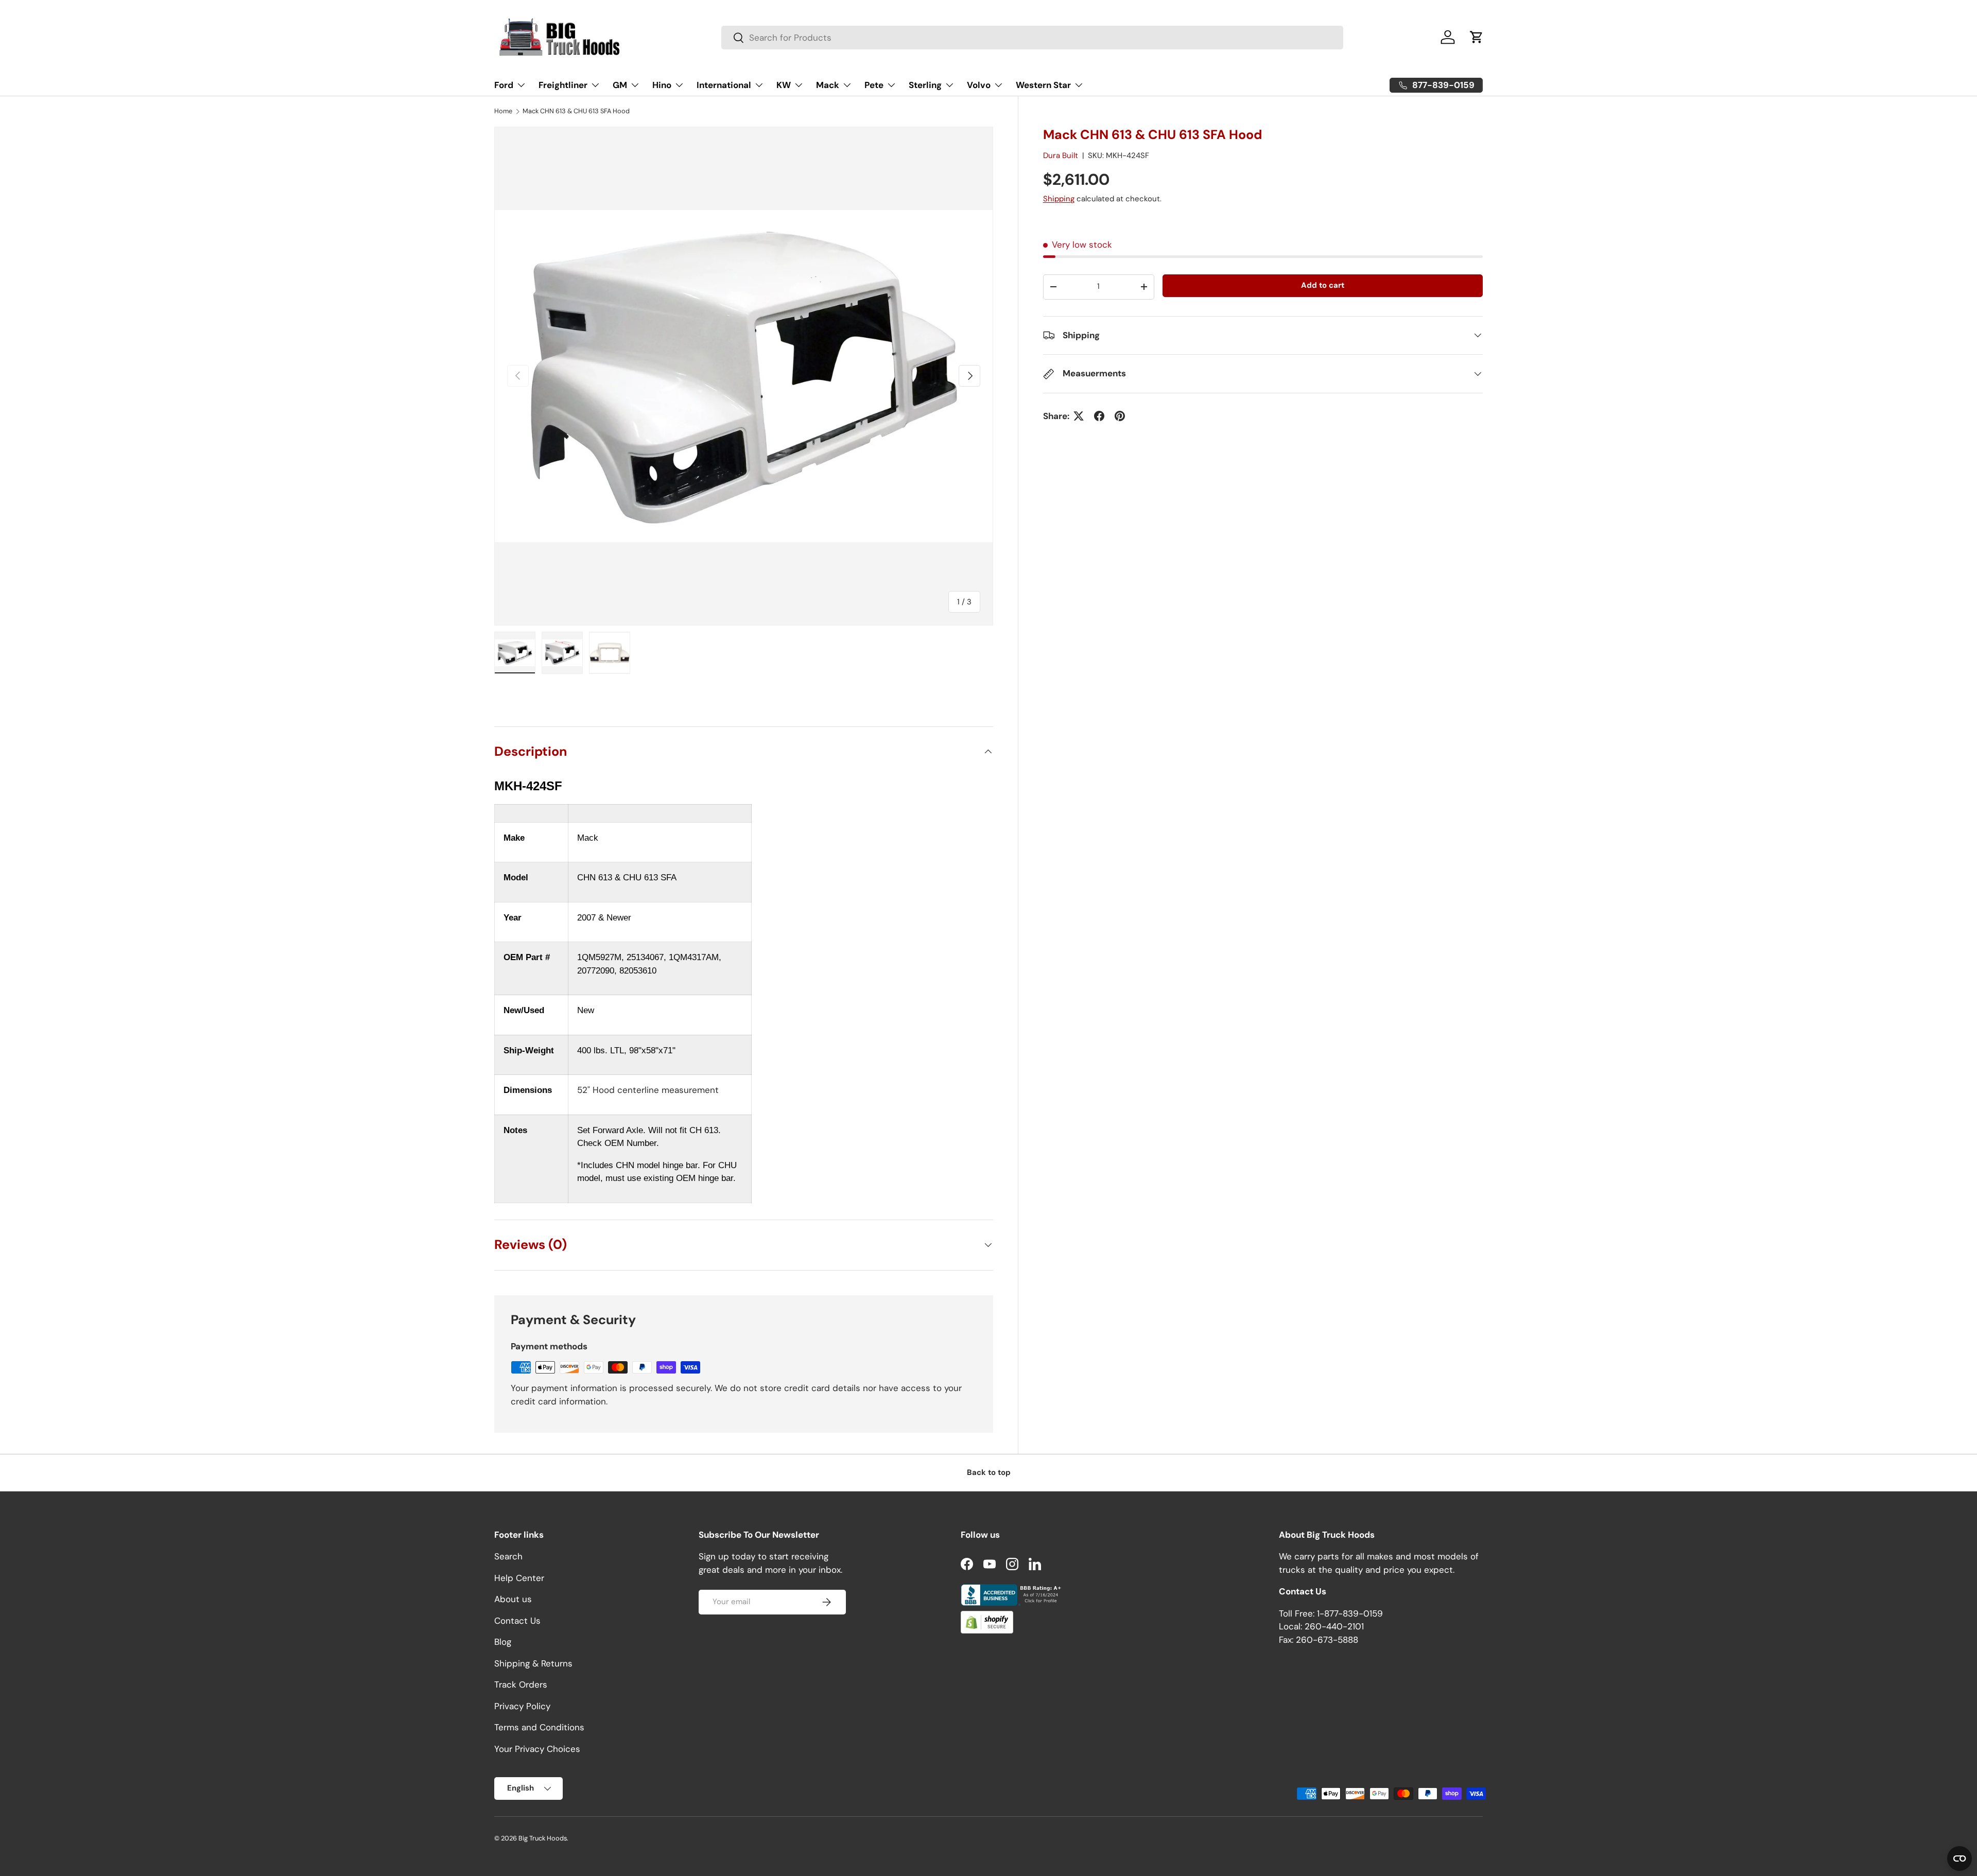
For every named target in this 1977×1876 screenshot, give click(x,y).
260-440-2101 (1334, 1626)
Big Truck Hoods (543, 1838)
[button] (1477, 37)
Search (508, 1556)
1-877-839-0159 (1350, 1613)
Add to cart (1323, 285)
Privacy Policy (522, 1706)
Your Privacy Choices (537, 1749)
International (724, 85)
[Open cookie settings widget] (1959, 1858)
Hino (662, 85)
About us (513, 1599)
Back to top (989, 1472)
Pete (874, 85)
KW (784, 85)
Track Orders (521, 1684)
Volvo (979, 85)
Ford (504, 85)
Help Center (519, 1578)
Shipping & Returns (533, 1663)
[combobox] (1032, 38)
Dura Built (1061, 155)
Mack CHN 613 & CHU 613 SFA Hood (576, 111)
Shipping (1059, 199)
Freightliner (563, 85)
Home (503, 111)
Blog (503, 1642)
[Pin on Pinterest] (1120, 416)
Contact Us (517, 1621)
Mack (828, 85)
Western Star (1043, 85)
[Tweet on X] (1079, 416)
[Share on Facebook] (1099, 416)
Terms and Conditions (539, 1727)
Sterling (925, 85)
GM (620, 85)
